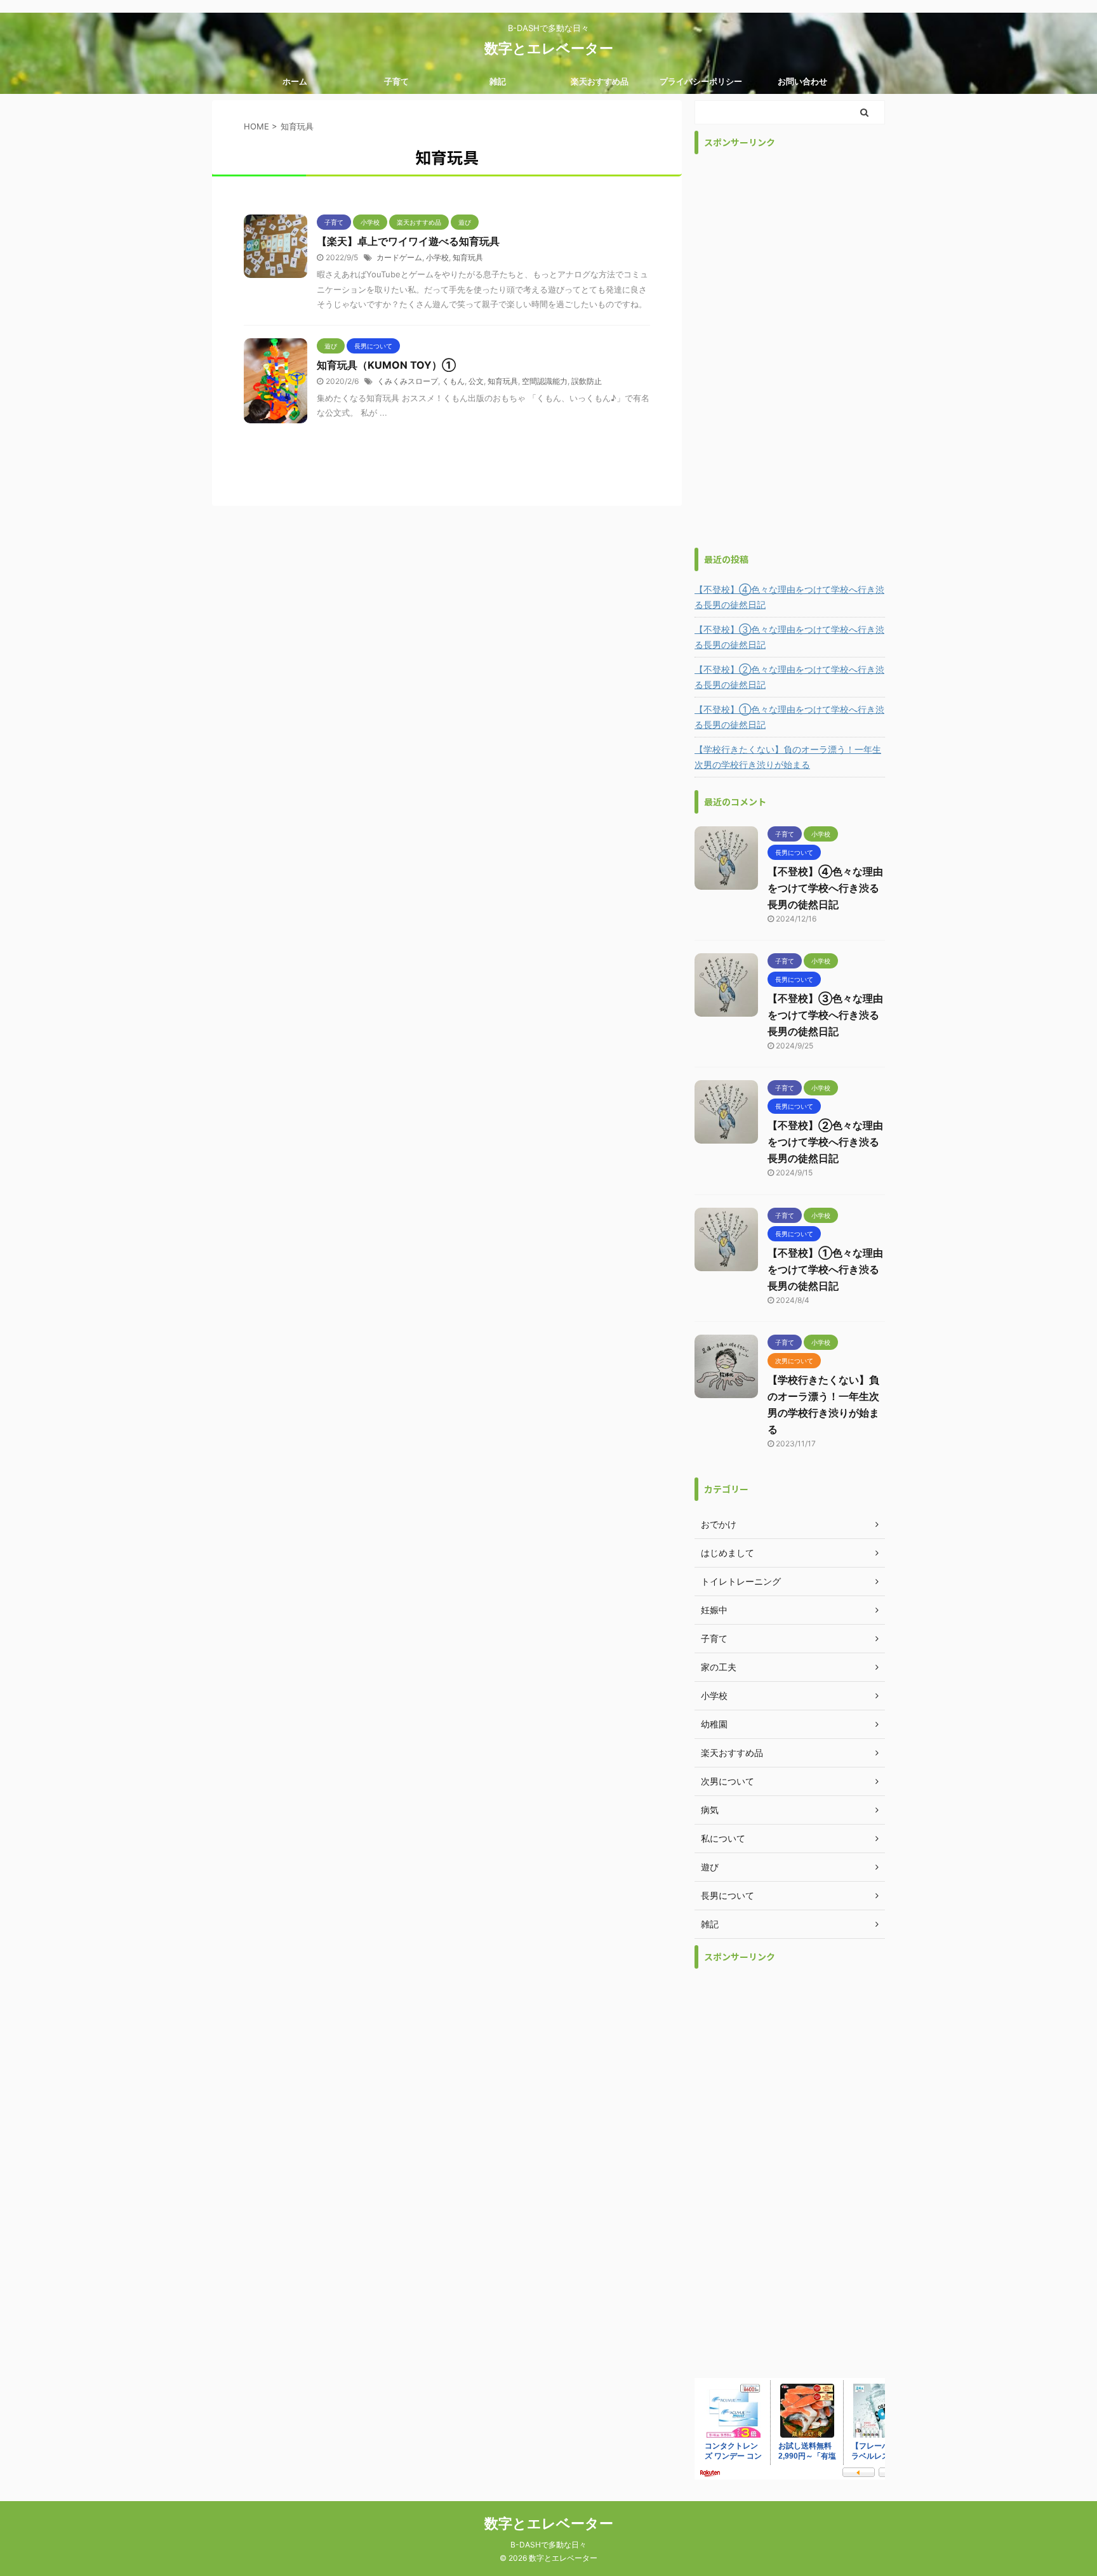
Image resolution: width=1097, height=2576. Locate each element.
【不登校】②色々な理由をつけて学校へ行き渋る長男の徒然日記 (789, 677)
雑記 (498, 81)
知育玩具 (468, 257)
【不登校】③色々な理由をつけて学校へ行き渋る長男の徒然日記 (789, 637)
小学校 (437, 257)
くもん (453, 381)
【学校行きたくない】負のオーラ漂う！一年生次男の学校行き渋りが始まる (788, 757)
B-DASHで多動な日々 (548, 2545)
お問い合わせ (802, 81)
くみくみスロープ (408, 381)
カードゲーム (399, 257)
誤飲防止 (587, 381)
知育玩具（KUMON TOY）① (386, 365)
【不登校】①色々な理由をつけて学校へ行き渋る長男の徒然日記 (789, 717)
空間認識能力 (545, 381)
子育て (396, 81)
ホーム (295, 81)
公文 (476, 381)
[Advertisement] (790, 351)
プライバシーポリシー (701, 81)
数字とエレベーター (549, 48)
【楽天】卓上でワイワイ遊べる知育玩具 (408, 241)
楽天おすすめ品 (600, 81)
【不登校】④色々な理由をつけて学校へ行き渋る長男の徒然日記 (789, 597)
